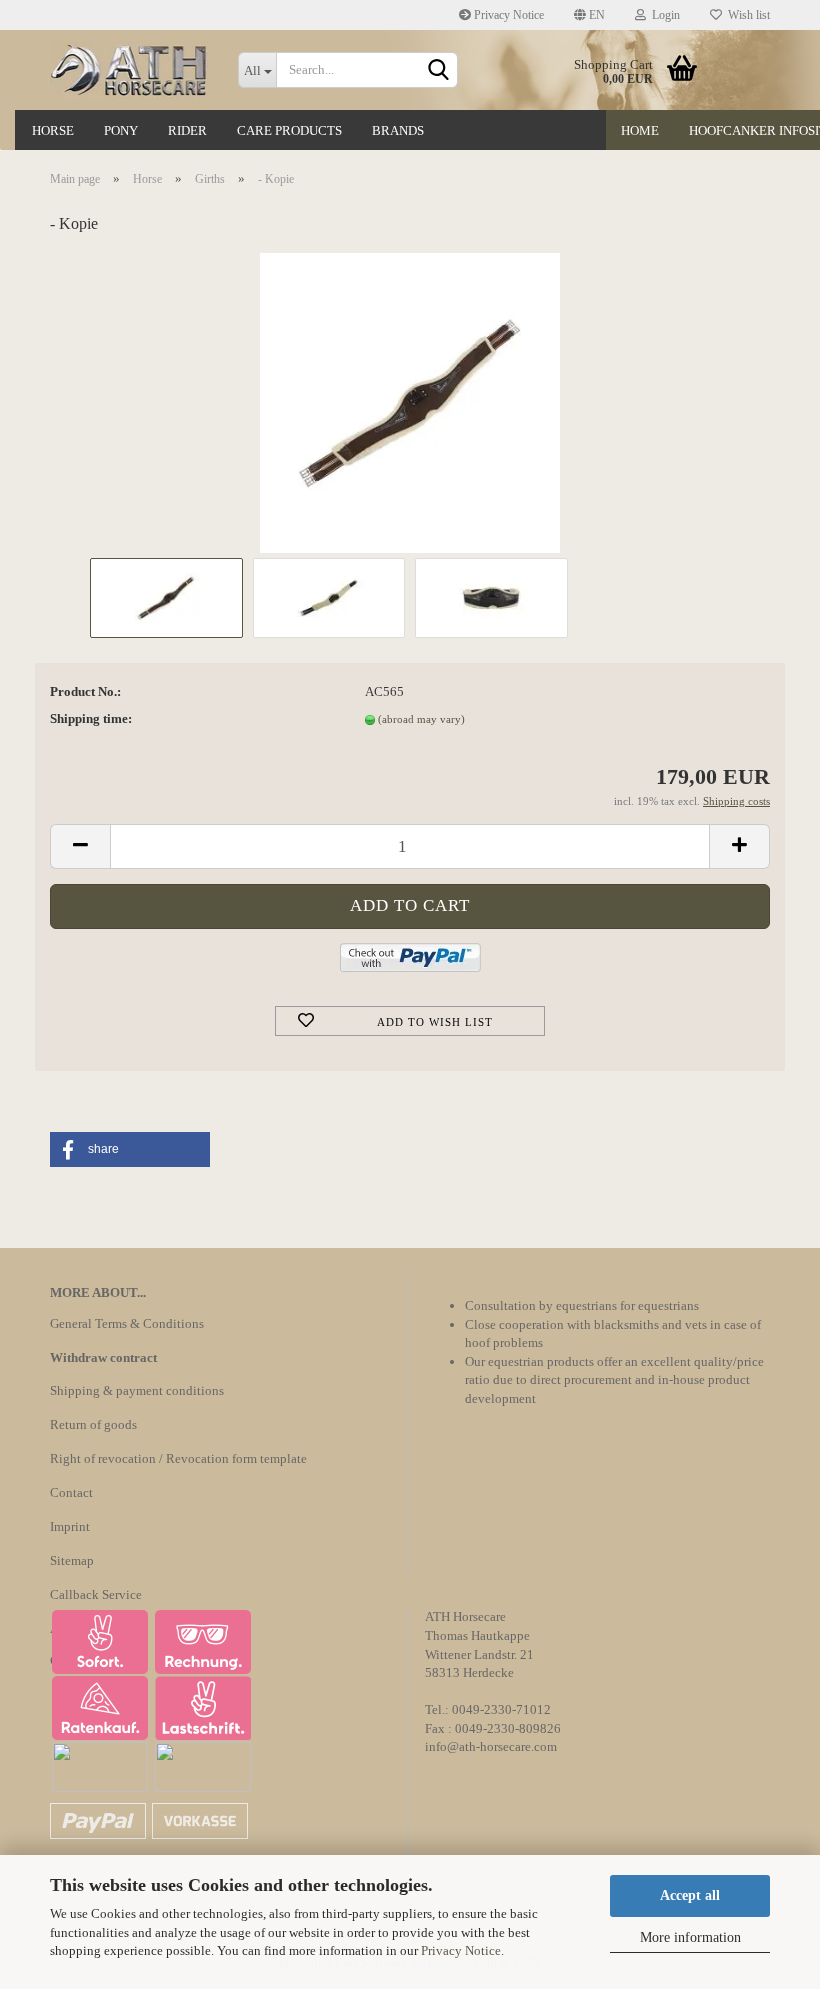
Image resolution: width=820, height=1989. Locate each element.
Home (640, 130)
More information (690, 1937)
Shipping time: (91, 718)
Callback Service (96, 1594)
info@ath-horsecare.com (491, 1746)
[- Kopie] (410, 401)
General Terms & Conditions (127, 1323)
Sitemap (72, 1560)
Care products (289, 130)
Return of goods (93, 1424)
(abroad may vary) (421, 719)
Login (663, 15)
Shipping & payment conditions (137, 1390)
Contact (71, 1492)
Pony (121, 130)
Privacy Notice (461, 1950)
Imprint (70, 1526)
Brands (398, 130)
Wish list (746, 15)
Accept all (690, 1895)
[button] (130, 1149)
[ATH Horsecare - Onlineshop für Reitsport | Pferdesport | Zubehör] (129, 70)
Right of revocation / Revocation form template (178, 1458)
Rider (187, 130)
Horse (53, 130)
